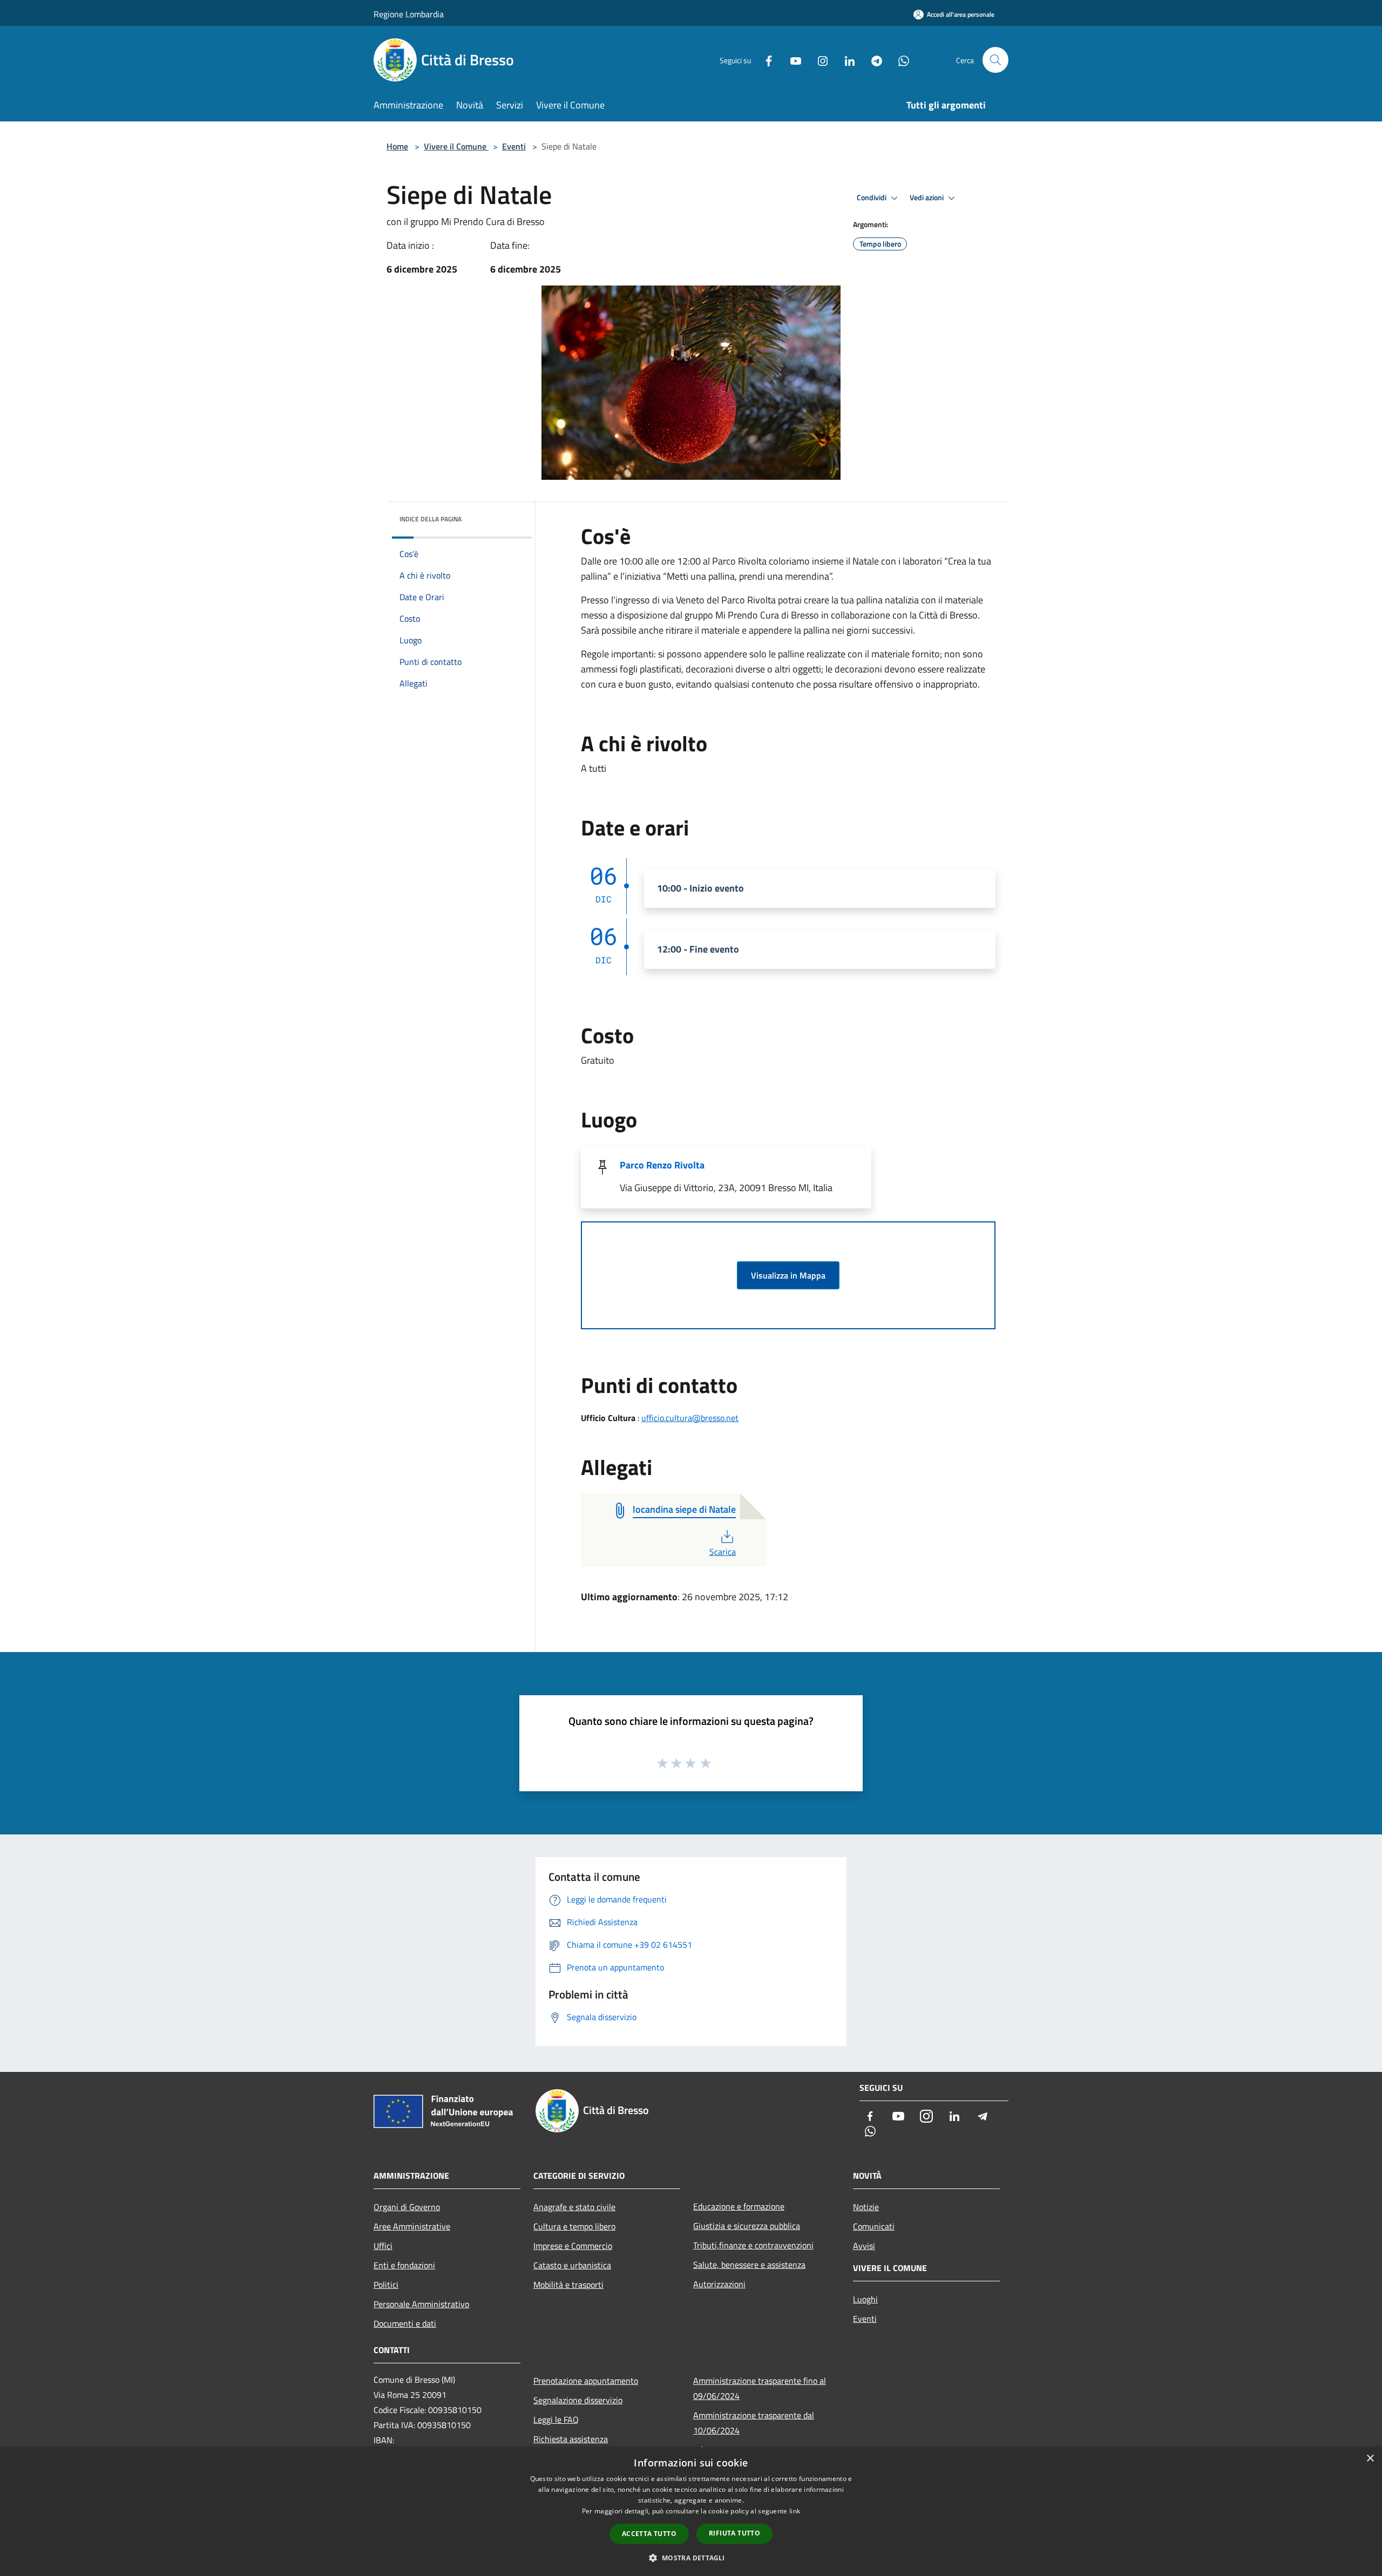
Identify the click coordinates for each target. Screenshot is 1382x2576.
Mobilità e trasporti (568, 2285)
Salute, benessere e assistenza (749, 2265)
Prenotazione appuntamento (586, 2381)
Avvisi (864, 2246)
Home (397, 146)
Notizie (866, 2207)
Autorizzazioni (719, 2284)
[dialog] (691, 2512)
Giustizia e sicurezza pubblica (747, 2226)
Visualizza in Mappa (788, 1275)
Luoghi (865, 2299)
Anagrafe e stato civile (574, 2207)
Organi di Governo (407, 2207)
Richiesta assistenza (571, 2439)
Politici (386, 2285)
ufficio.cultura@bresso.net (690, 1418)
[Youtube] (791, 60)
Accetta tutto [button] (649, 2534)
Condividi (872, 198)
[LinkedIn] (845, 60)
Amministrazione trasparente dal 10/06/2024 (754, 2423)
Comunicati (874, 2226)
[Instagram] (818, 60)
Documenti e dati (405, 2323)
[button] (691, 2558)
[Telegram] (872, 60)
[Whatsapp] (899, 60)
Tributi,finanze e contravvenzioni (753, 2245)
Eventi (514, 146)
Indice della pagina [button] (431, 519)
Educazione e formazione (739, 2206)
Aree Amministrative (412, 2226)
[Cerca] (995, 60)
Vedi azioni (927, 198)
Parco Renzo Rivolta (662, 1165)
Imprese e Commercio (573, 2246)
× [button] (1370, 2459)
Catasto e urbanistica (572, 2265)
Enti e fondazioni (404, 2265)
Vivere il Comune (456, 146)
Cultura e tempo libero (574, 2226)
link (795, 2511)
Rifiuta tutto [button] (734, 2533)
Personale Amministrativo (421, 2304)
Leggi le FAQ (556, 2419)
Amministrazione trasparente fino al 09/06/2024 (760, 2388)
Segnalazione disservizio (578, 2400)
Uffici (383, 2246)
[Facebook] (764, 60)
